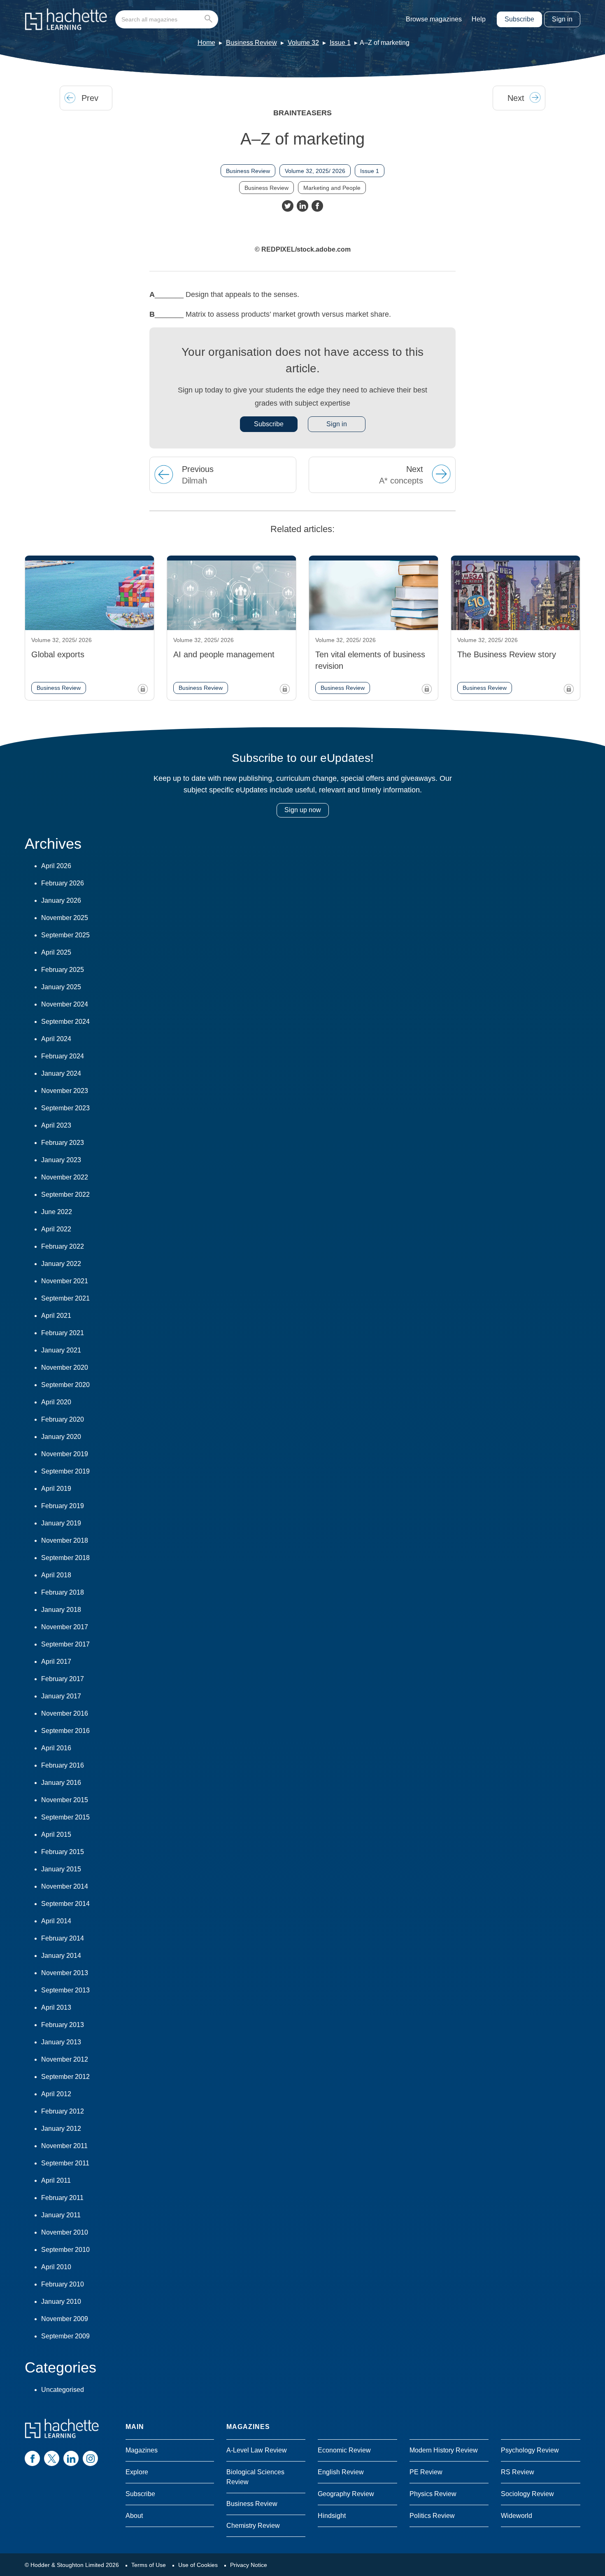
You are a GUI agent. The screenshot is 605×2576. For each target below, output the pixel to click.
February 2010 (63, 2284)
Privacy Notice (249, 2565)
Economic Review (344, 2450)
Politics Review (432, 2516)
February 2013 (63, 2025)
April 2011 (56, 2180)
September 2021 (65, 1298)
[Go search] (210, 19)
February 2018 (63, 1592)
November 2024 (65, 1004)
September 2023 (65, 1108)
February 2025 (63, 970)
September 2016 (65, 1731)
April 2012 (56, 2094)
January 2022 (61, 1264)
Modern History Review (444, 2450)
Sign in (562, 19)
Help (479, 19)
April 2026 (56, 866)
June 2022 (57, 1212)
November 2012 (65, 2059)
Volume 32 (303, 43)
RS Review (518, 2472)
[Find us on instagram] (90, 2458)
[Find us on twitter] (52, 2458)
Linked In (302, 206)
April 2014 (56, 1921)
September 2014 (65, 1904)
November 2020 (65, 1367)
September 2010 (65, 2250)
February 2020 (63, 1419)
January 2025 (61, 987)
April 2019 (56, 1489)
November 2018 (65, 1540)
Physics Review (433, 2494)
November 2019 (65, 1454)
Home (206, 43)
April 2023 (56, 1125)
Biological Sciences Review (255, 2477)
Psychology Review (530, 2450)
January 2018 (61, 1610)
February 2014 (63, 1938)
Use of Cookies (198, 2565)
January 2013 (61, 2042)
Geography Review (346, 2494)
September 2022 (65, 1195)
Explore (137, 2472)
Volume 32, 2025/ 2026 (315, 171)
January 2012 (61, 2129)
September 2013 (65, 1990)
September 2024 (65, 1022)
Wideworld (517, 2516)
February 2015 (63, 1852)
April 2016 (56, 1748)
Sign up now (303, 810)
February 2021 (63, 1333)
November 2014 (65, 1886)
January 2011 (61, 2215)
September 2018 (65, 1558)
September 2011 (65, 2163)
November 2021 (65, 1281)
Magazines (142, 2450)
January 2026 (61, 900)
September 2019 (65, 1471)
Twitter (288, 206)
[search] (167, 19)
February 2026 (63, 883)
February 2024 (63, 1056)
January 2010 (61, 2302)
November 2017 (65, 1627)
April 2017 (56, 1662)
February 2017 (63, 1679)
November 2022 (65, 1177)
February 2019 (63, 1506)
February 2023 (63, 1143)
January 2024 (61, 1073)
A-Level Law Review (257, 2450)
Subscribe (519, 19)
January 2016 (61, 1783)
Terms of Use (149, 2565)
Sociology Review (527, 2494)
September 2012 (65, 2077)
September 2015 (65, 1817)
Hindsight (332, 2516)
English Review (341, 2472)
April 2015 (56, 1834)
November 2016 (65, 1713)
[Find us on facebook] (32, 2458)
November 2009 (65, 2319)
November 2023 (65, 1091)
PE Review (426, 2472)
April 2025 (56, 952)
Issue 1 (340, 43)
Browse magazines (434, 19)
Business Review (251, 43)
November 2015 (65, 1800)
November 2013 (65, 1973)
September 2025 (65, 935)
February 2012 (63, 2111)
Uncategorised (63, 2390)
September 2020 (65, 1385)
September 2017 (65, 1644)
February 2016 (63, 1765)
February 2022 (63, 1246)
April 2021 (56, 1316)
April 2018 (56, 1575)
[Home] (66, 19)
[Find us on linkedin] (71, 2458)
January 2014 (61, 1956)
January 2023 (61, 1160)
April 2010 (56, 2267)
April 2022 (56, 1229)
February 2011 (62, 2198)
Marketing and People (332, 188)
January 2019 (61, 1523)
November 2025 (65, 918)
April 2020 (56, 1402)
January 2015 (61, 1869)
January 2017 (61, 1696)
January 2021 (61, 1350)
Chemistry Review (253, 2526)
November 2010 (65, 2232)
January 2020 (61, 1437)
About (134, 2516)
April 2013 (56, 2007)
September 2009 (65, 2336)
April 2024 (56, 1039)
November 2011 (64, 2146)
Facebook (317, 206)
